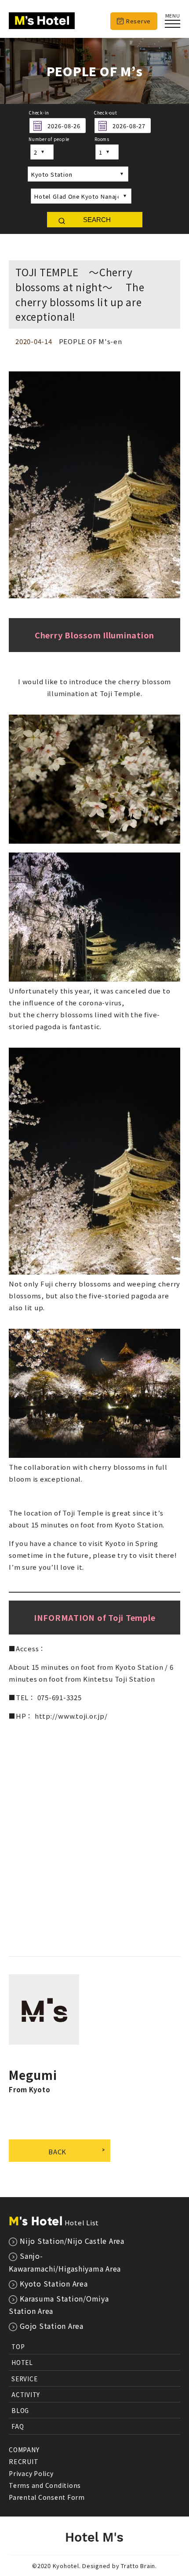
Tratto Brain (138, 2566)
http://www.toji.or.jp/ (71, 1716)
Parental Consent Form (47, 2497)
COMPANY (24, 2450)
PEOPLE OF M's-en (91, 341)
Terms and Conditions (45, 2485)
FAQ (18, 2426)
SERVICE (24, 2379)
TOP (18, 2346)
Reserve (138, 21)
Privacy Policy (31, 2473)
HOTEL (22, 2362)
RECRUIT (24, 2461)
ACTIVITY (26, 2394)
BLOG (20, 2410)
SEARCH (97, 220)
